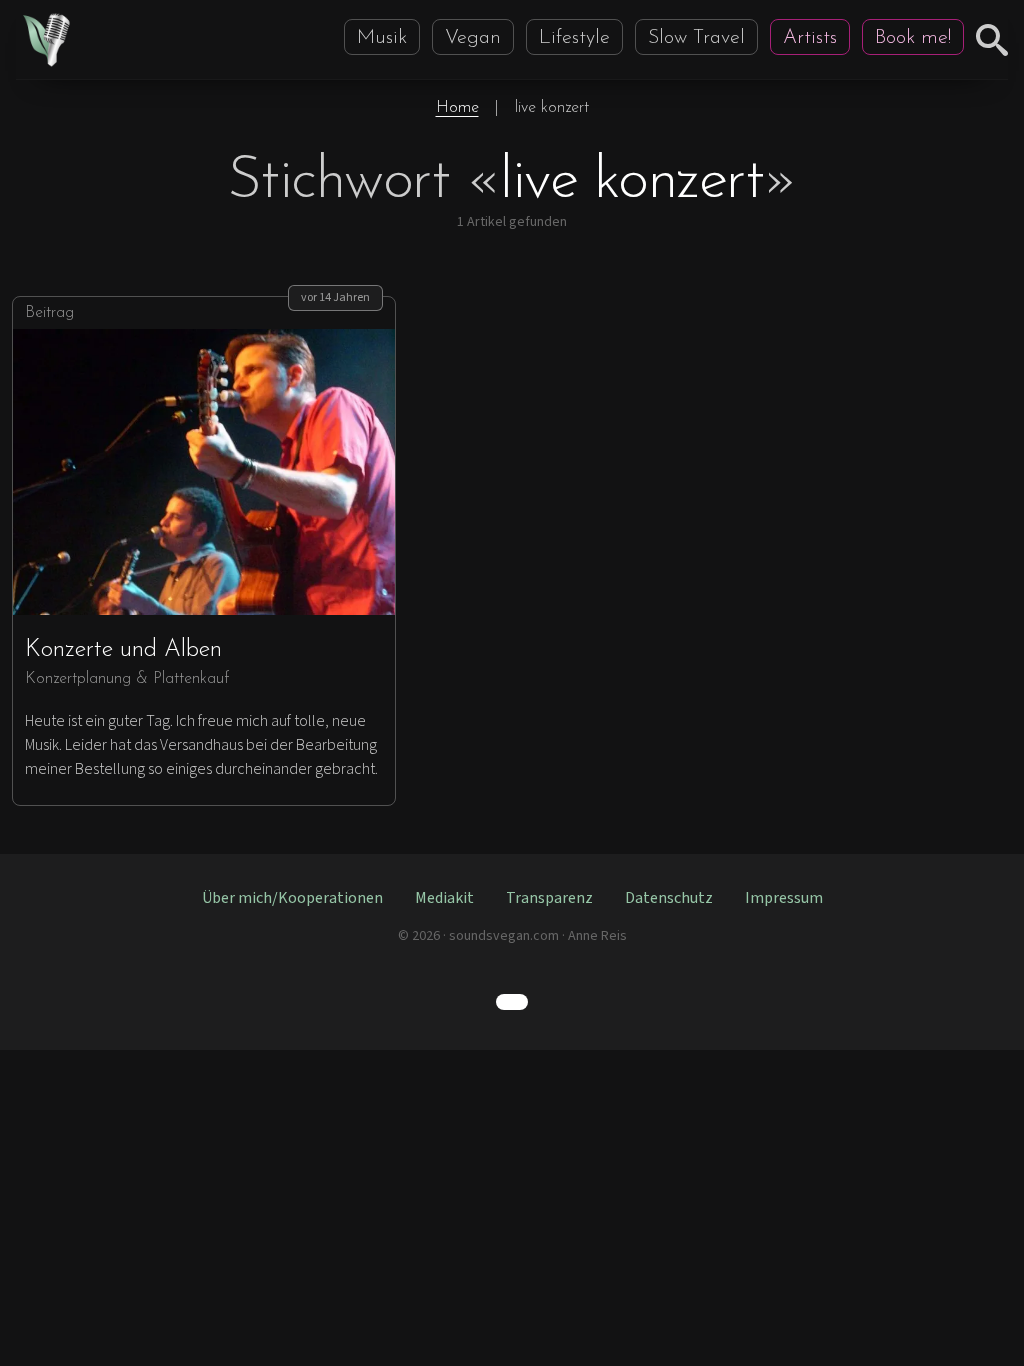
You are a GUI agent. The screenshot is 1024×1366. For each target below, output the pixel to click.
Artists (810, 38)
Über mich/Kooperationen (292, 898)
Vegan (473, 38)
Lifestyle (574, 38)
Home (457, 108)
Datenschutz (669, 898)
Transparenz (549, 898)
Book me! (913, 38)
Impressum (784, 898)
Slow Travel (696, 38)
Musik (382, 38)
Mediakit (444, 898)
